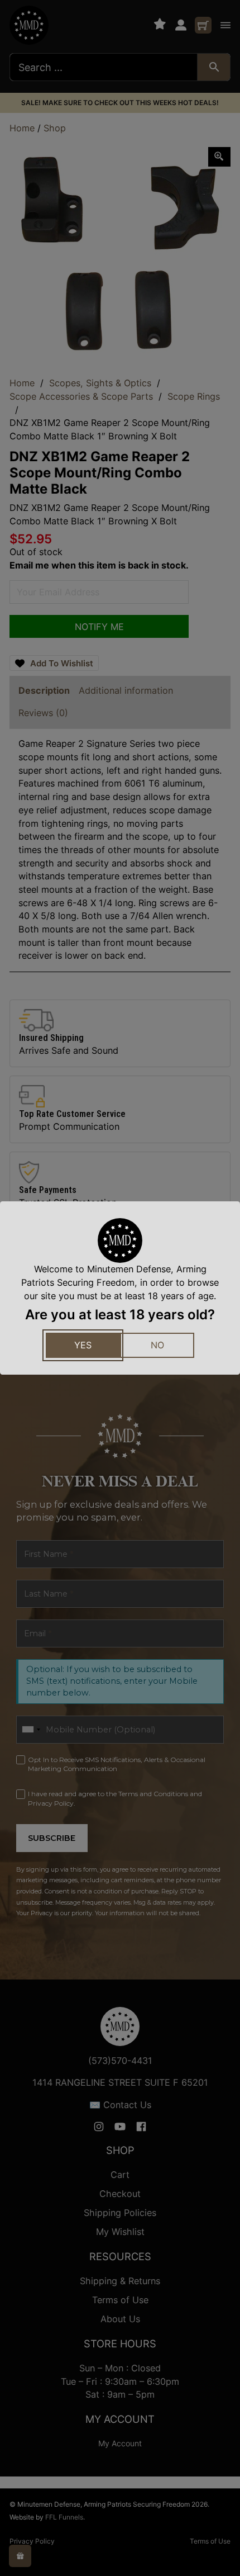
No (157, 1345)
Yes (83, 1345)
